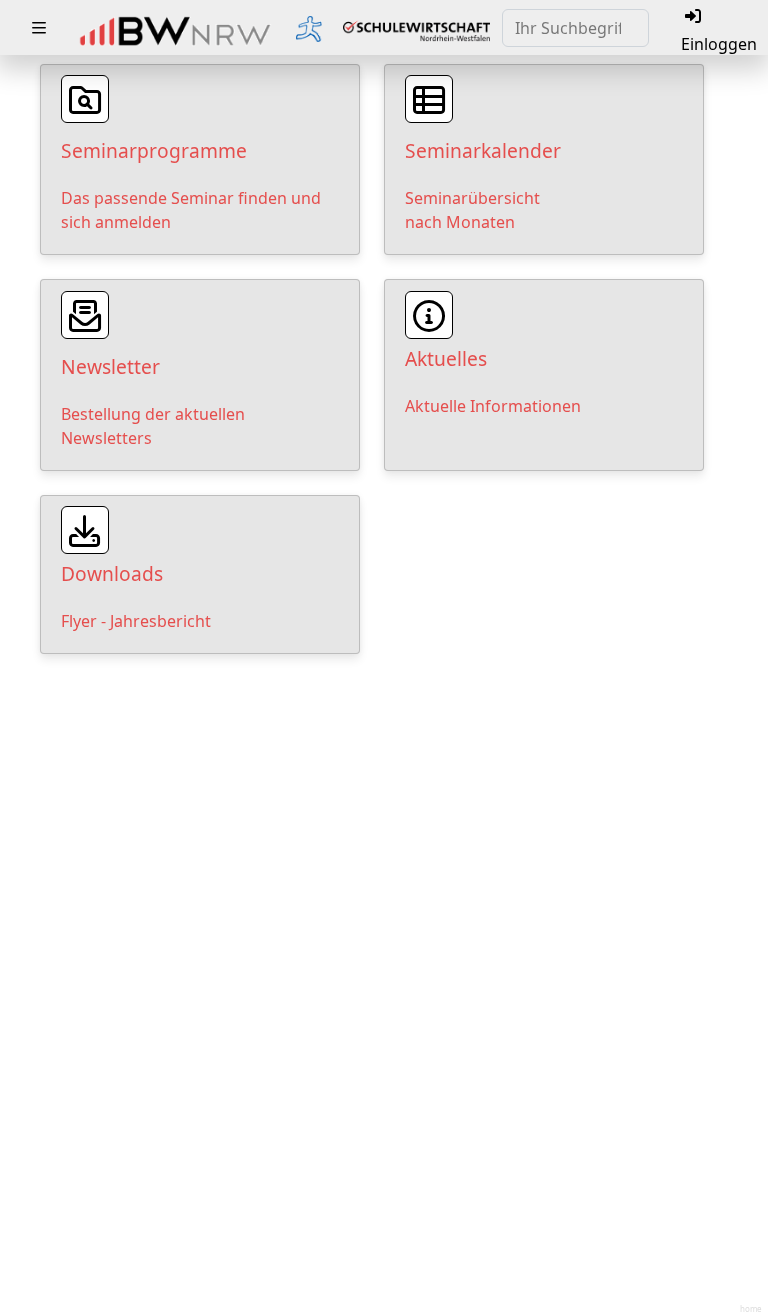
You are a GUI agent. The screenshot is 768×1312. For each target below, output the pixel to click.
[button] (39, 28)
